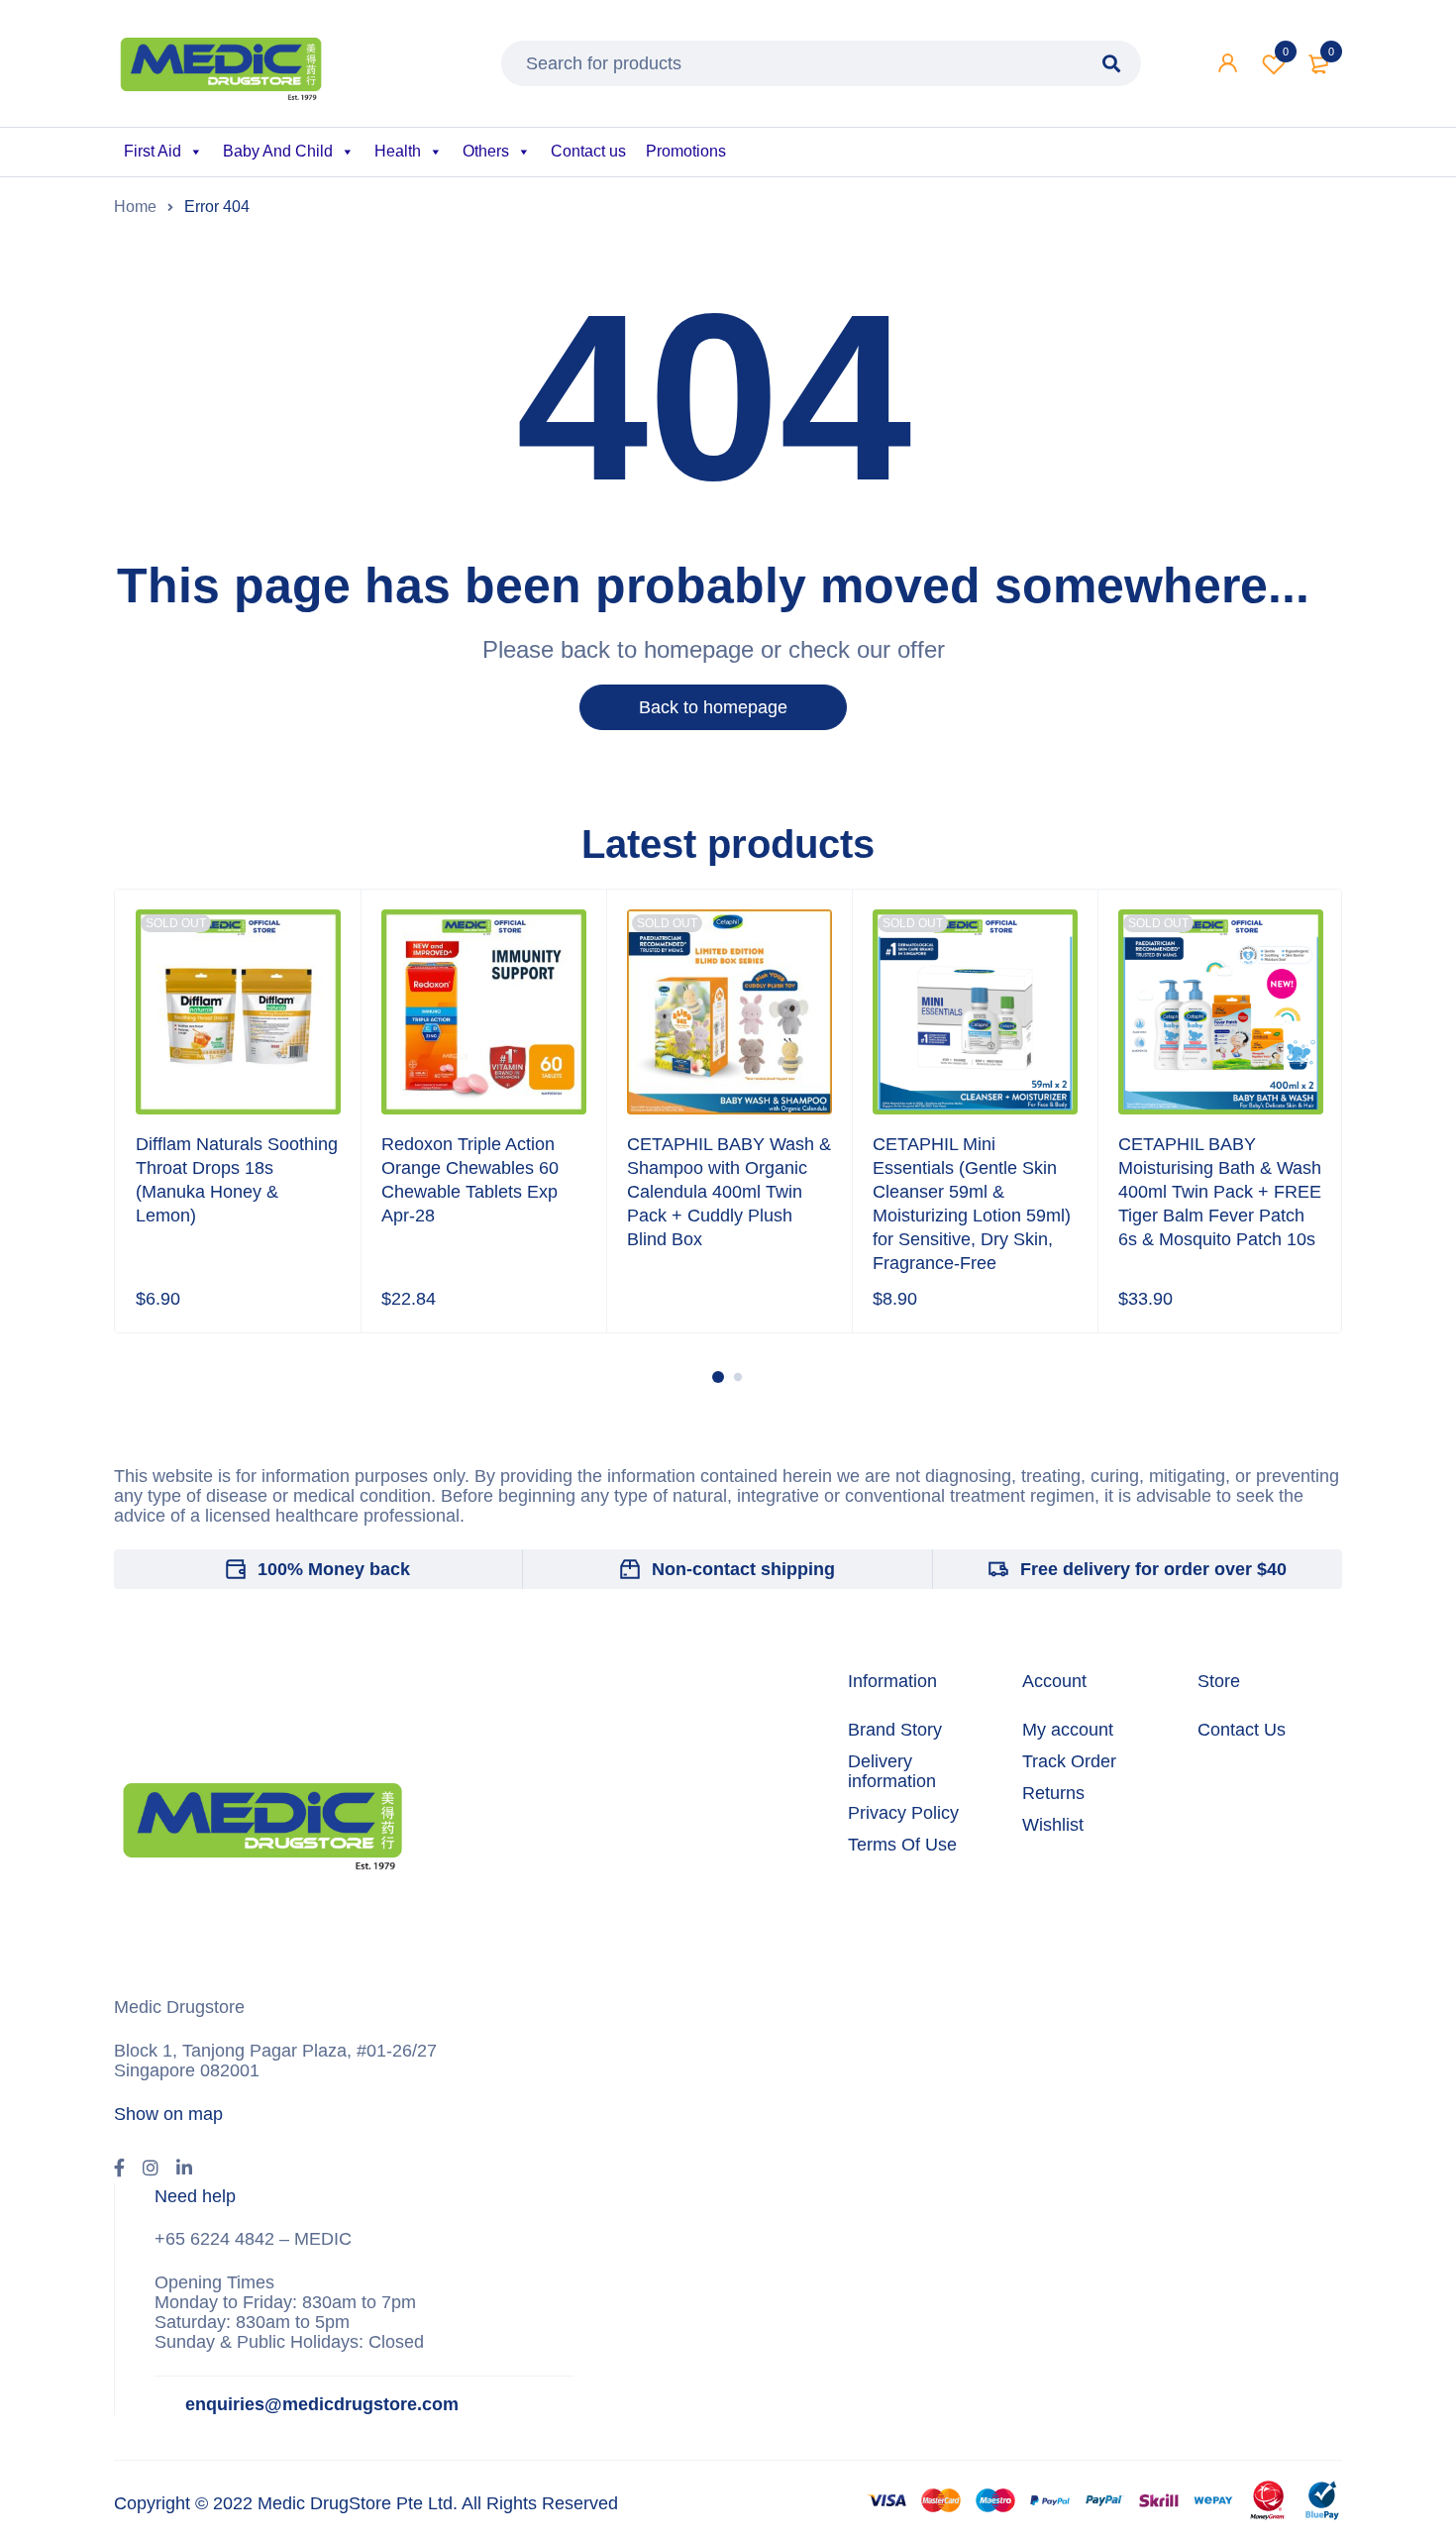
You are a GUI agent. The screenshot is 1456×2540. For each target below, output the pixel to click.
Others (486, 151)
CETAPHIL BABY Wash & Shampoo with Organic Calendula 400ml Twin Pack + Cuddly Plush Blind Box (729, 1192)
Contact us (588, 151)
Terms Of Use (902, 1845)
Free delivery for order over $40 (1153, 1569)
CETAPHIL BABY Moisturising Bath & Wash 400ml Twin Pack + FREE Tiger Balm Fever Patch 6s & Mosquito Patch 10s (1220, 1192)
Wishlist (1286, 52)
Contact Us (1242, 1730)
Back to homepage (713, 707)
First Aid (153, 151)
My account (1068, 1730)
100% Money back (334, 1569)
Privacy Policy (903, 1813)
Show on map (168, 2114)
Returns (1053, 1793)
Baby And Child (278, 151)
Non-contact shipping (743, 1569)
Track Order (1069, 1761)
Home (135, 207)
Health (398, 151)
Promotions (686, 151)
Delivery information (892, 1771)
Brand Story (895, 1730)
